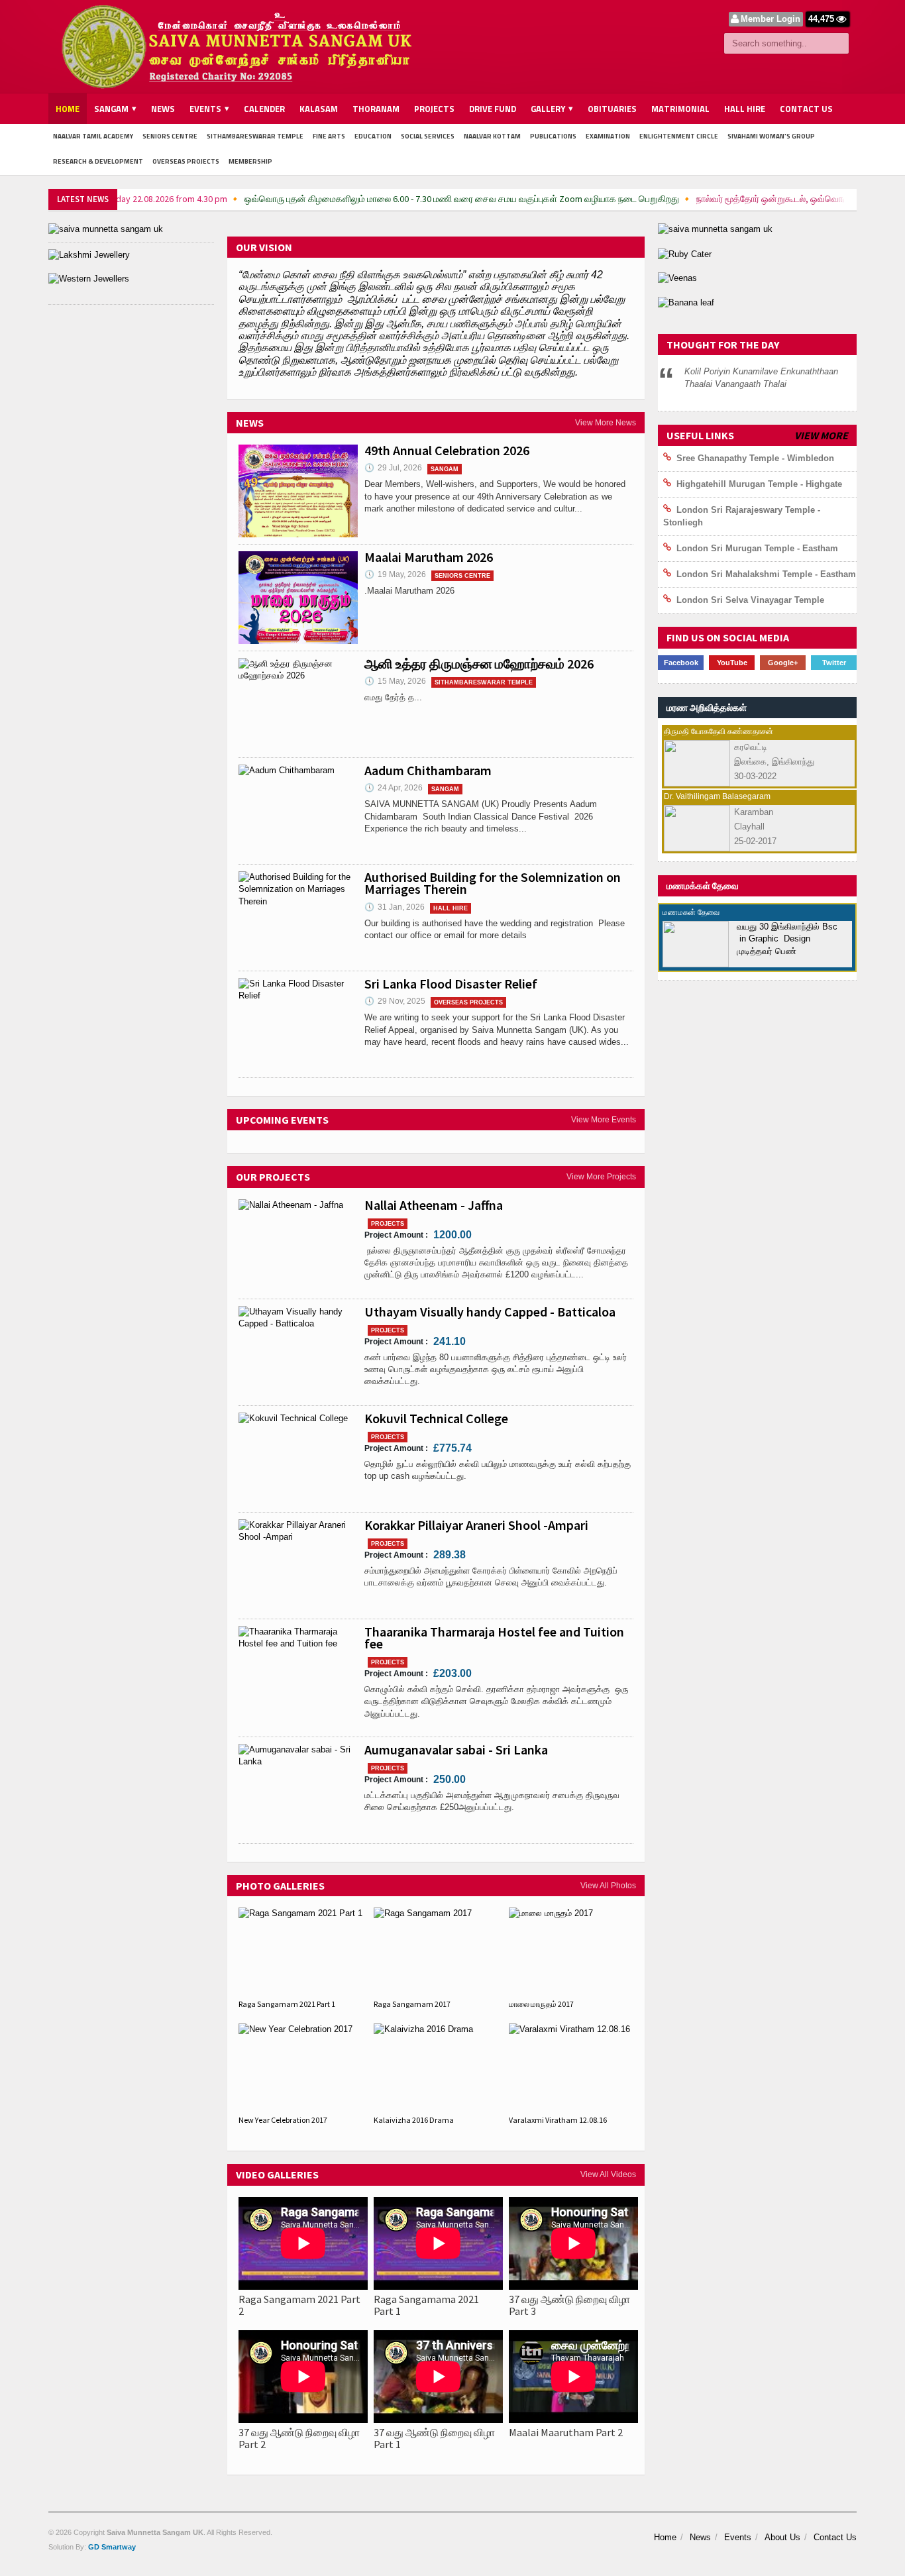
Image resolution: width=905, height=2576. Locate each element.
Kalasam (319, 109)
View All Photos (608, 1886)
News (163, 109)
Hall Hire (745, 109)
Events (738, 2537)
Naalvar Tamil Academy (93, 136)
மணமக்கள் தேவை (703, 886)
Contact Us (806, 109)
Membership (250, 161)
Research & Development (98, 161)
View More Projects (601, 1177)
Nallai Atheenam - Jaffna (434, 1205)
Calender (264, 109)
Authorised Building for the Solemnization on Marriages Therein (493, 883)
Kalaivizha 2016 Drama (414, 2120)
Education (373, 136)
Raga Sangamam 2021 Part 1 (287, 2004)
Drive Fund (493, 109)
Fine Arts (329, 136)
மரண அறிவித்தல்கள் (707, 708)
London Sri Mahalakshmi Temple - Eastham (766, 574)
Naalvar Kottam (492, 136)
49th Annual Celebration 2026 (447, 450)
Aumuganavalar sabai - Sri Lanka (456, 1749)
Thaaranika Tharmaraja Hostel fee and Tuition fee (494, 1637)
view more (821, 435)
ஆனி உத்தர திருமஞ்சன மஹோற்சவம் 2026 (479, 664)
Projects (434, 109)
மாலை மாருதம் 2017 (541, 2004)
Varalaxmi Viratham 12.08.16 (558, 2120)
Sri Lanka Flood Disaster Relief (451, 984)
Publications (553, 136)
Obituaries (612, 109)
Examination (608, 136)
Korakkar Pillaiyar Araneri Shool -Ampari (476, 1525)
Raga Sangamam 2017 (412, 2004)
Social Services (428, 136)
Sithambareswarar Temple (255, 136)
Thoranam (376, 109)
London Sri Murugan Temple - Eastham (757, 548)
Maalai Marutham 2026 (429, 557)
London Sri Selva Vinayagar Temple (750, 600)
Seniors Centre (170, 136)
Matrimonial (680, 109)
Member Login (771, 19)
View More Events (604, 1120)
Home (68, 109)
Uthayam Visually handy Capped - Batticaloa (490, 1312)
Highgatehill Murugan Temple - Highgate (759, 484)
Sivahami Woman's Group (771, 136)
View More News (606, 423)
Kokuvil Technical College (436, 1418)
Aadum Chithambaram (428, 770)
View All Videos (608, 2174)
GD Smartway (112, 2547)
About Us (782, 2537)
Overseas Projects (186, 161)
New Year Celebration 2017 (283, 2120)
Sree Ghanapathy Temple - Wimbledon (755, 458)
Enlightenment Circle (679, 136)
